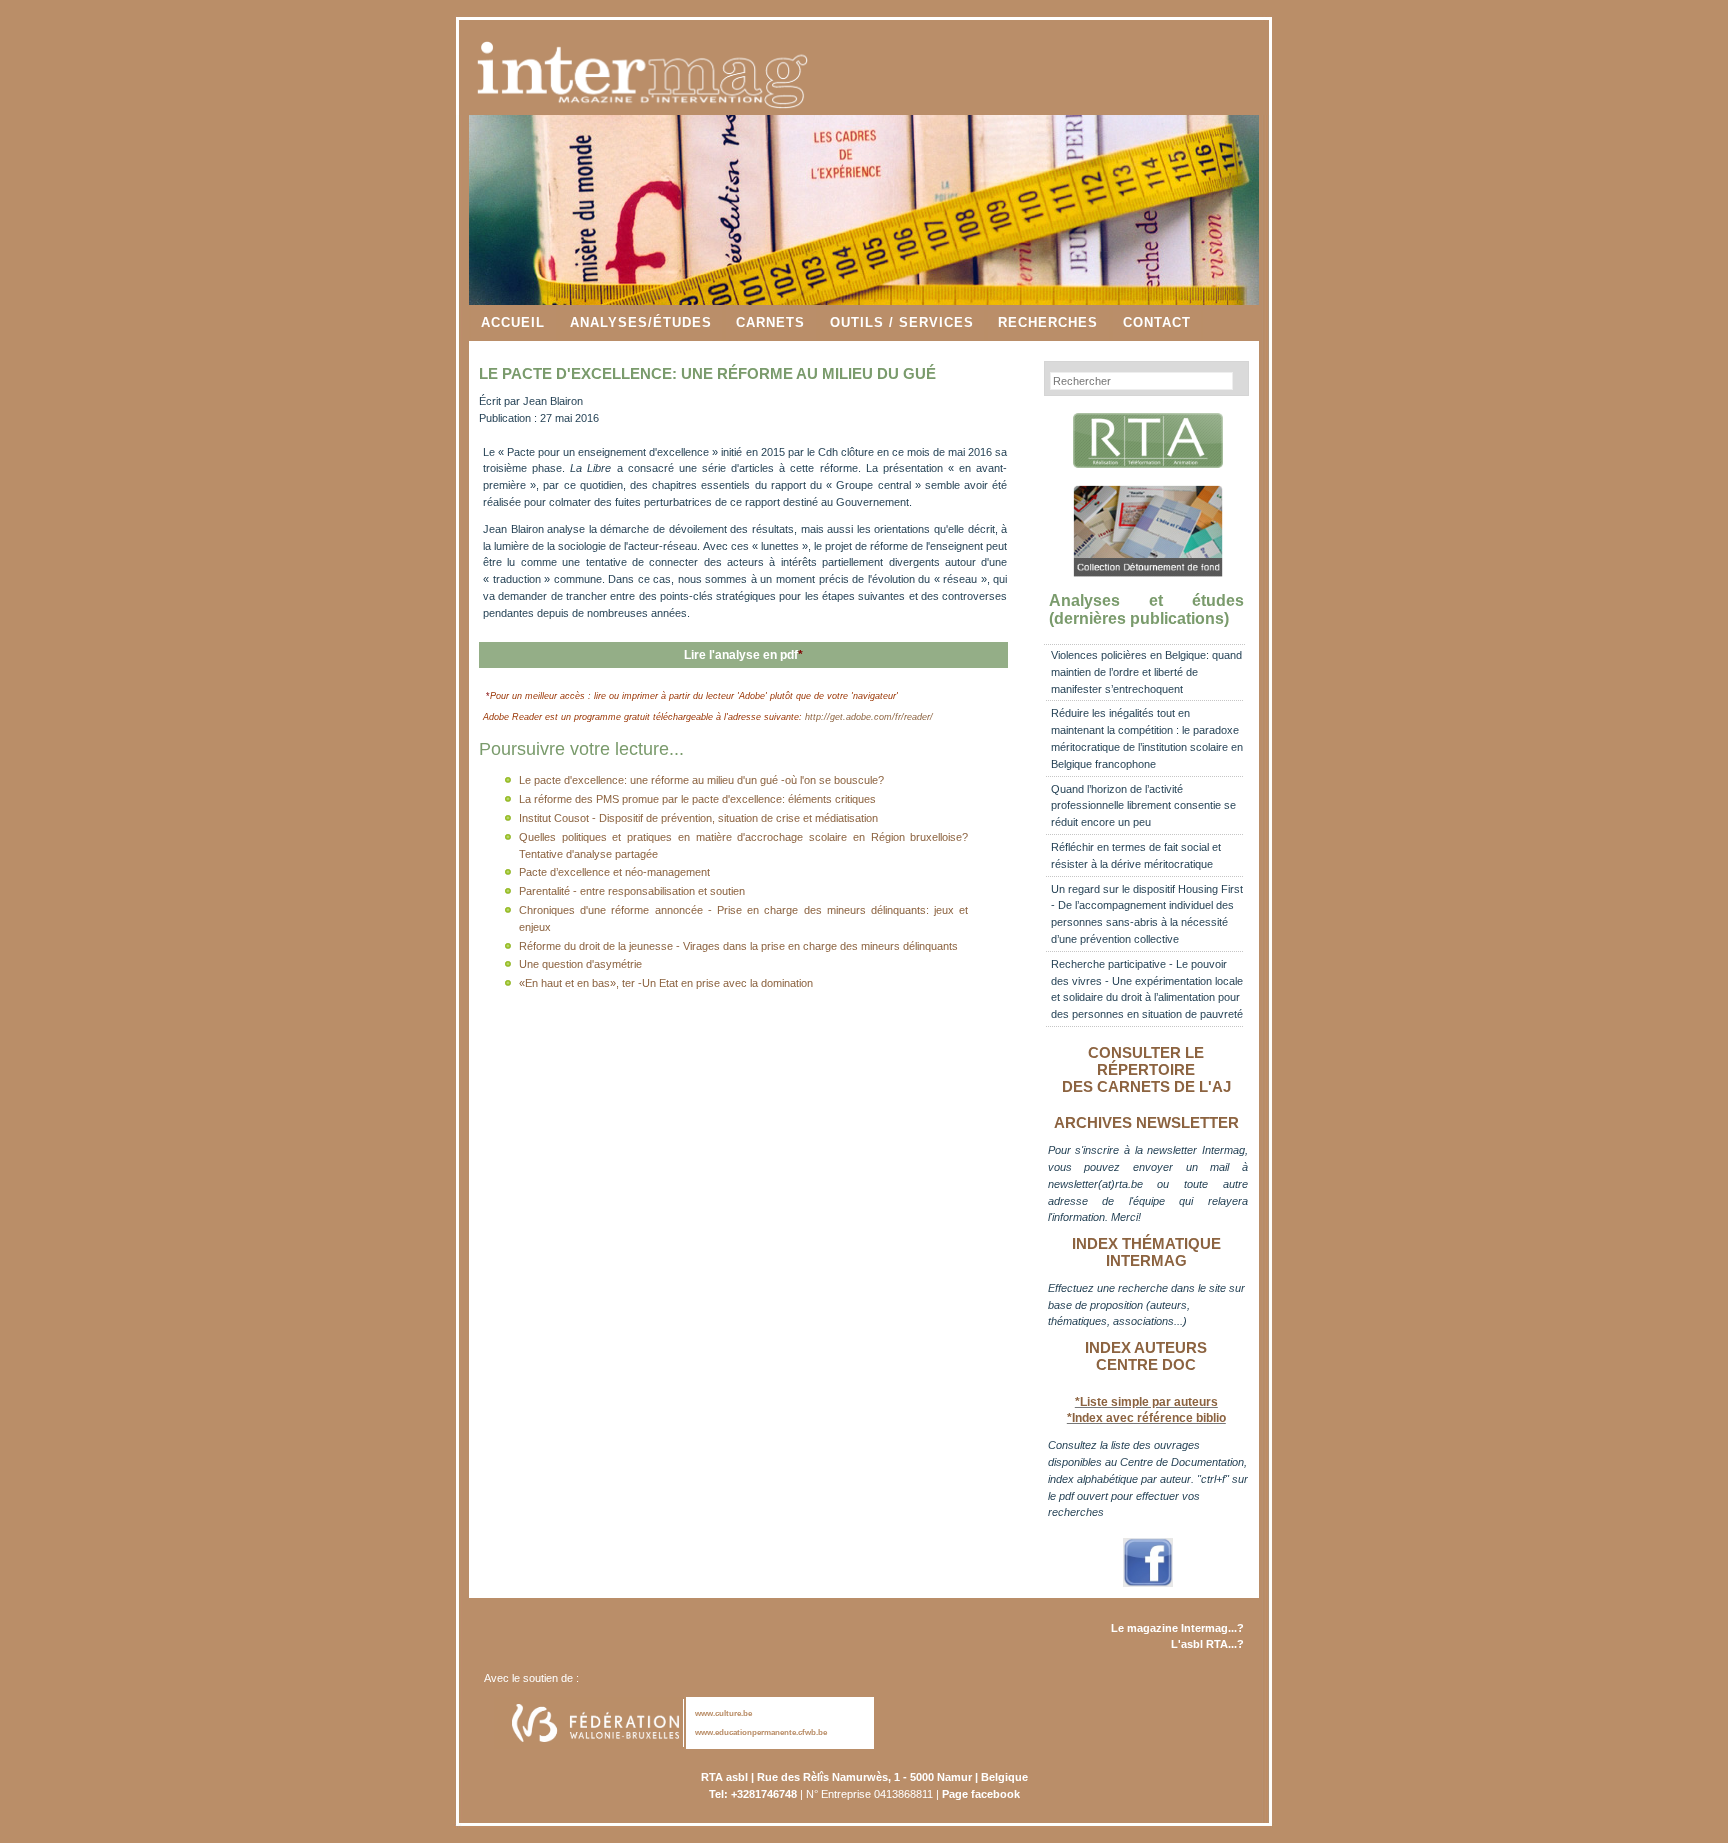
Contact (1157, 322)
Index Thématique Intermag (1146, 1252)
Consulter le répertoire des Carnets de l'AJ (1146, 1070)
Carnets (770, 322)
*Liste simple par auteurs (1146, 1402)
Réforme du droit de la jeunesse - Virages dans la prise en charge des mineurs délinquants (738, 946)
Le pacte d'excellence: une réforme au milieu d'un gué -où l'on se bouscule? (701, 780)
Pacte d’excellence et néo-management (614, 872)
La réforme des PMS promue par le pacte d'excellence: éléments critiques (697, 799)
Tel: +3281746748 (753, 1794)
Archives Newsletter (1146, 1123)
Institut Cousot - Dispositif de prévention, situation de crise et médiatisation (698, 818)
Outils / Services (902, 322)
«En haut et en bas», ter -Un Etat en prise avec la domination (666, 983)
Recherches (1048, 322)
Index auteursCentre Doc (1146, 1356)
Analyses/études (641, 322)
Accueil (513, 322)
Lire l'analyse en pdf (743, 655)
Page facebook (981, 1794)
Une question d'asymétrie (580, 964)
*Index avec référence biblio (1146, 1418)
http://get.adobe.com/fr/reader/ (869, 717)
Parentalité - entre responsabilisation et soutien (632, 891)
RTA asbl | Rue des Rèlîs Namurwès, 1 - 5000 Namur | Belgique (864, 1777)
